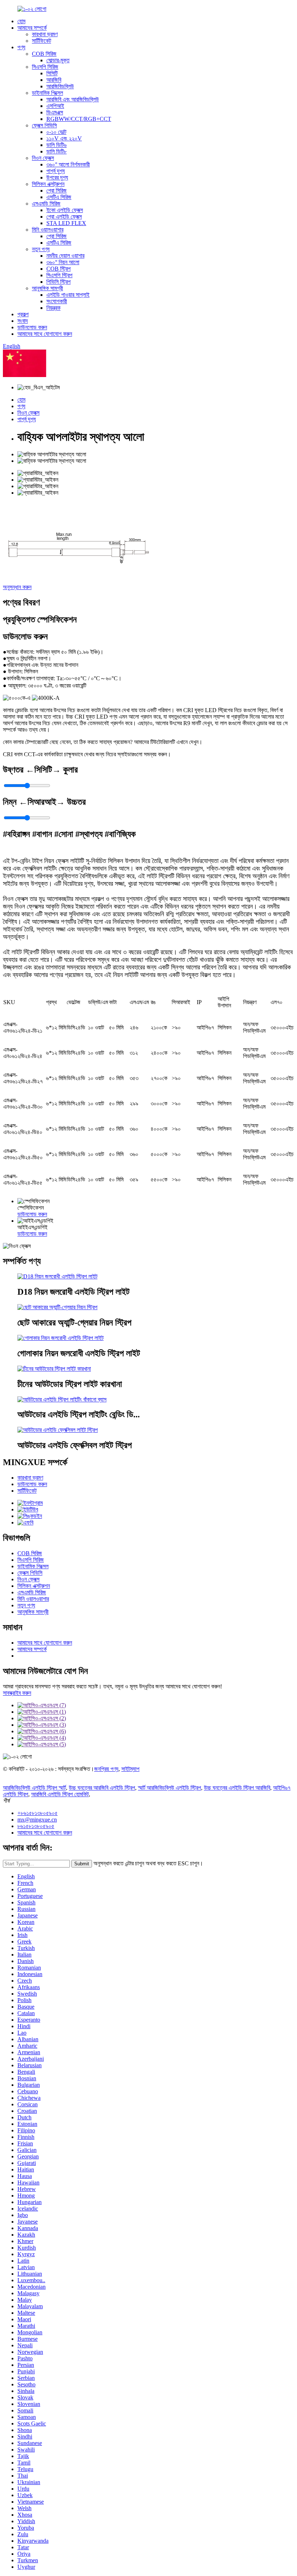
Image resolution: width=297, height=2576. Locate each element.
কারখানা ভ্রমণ (45, 34)
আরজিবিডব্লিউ (60, 86)
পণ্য (21, 47)
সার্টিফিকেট (41, 41)
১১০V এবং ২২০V (64, 138)
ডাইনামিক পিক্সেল (47, 93)
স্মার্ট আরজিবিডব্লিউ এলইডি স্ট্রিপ (170, 1788)
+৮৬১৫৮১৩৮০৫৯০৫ (37, 1813)
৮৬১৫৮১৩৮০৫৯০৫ (36, 1826)
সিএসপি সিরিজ (45, 67)
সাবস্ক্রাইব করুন (17, 1693)
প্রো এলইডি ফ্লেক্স (64, 217)
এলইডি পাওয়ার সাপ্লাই (68, 295)
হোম (21, 21)
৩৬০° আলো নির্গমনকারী (68, 164)
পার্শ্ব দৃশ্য (56, 171)
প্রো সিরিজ (57, 191)
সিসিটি (52, 73)
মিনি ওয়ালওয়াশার (48, 230)
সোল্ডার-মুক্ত (58, 60)
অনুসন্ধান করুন (17, 587)
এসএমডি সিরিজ (46, 204)
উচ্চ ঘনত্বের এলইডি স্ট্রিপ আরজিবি (237, 1788)
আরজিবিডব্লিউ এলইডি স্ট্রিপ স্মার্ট (34, 1788)
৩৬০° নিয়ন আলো (63, 262)
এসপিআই (55, 106)
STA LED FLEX (66, 223)
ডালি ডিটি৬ (57, 145)
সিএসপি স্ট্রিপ (59, 275)
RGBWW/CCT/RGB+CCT (79, 119)
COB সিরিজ (44, 54)
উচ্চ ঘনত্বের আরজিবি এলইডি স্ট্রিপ (102, 1788)
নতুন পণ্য (41, 249)
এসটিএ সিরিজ (59, 197)
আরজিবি (54, 80)
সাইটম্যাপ (130, 1769)
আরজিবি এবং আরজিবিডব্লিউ (73, 99)
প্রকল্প (23, 314)
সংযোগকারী (57, 301)
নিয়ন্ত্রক (53, 308)
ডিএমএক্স (55, 112)
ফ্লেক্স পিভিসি (44, 125)
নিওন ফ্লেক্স (43, 158)
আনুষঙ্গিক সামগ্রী (47, 288)
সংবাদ (23, 321)
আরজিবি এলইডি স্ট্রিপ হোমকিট (60, 1794)
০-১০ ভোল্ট (56, 132)
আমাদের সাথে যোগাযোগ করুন (45, 334)
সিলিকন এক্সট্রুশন (48, 184)
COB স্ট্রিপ (58, 269)
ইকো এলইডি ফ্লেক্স (65, 210)
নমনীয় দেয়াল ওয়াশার (65, 256)
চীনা (50, 375)
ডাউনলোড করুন (32, 327)
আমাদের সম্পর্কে (32, 28)
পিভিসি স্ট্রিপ (58, 282)
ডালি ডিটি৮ (57, 151)
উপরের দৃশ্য (57, 177)
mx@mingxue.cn (37, 1820)
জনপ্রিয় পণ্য (106, 1769)
